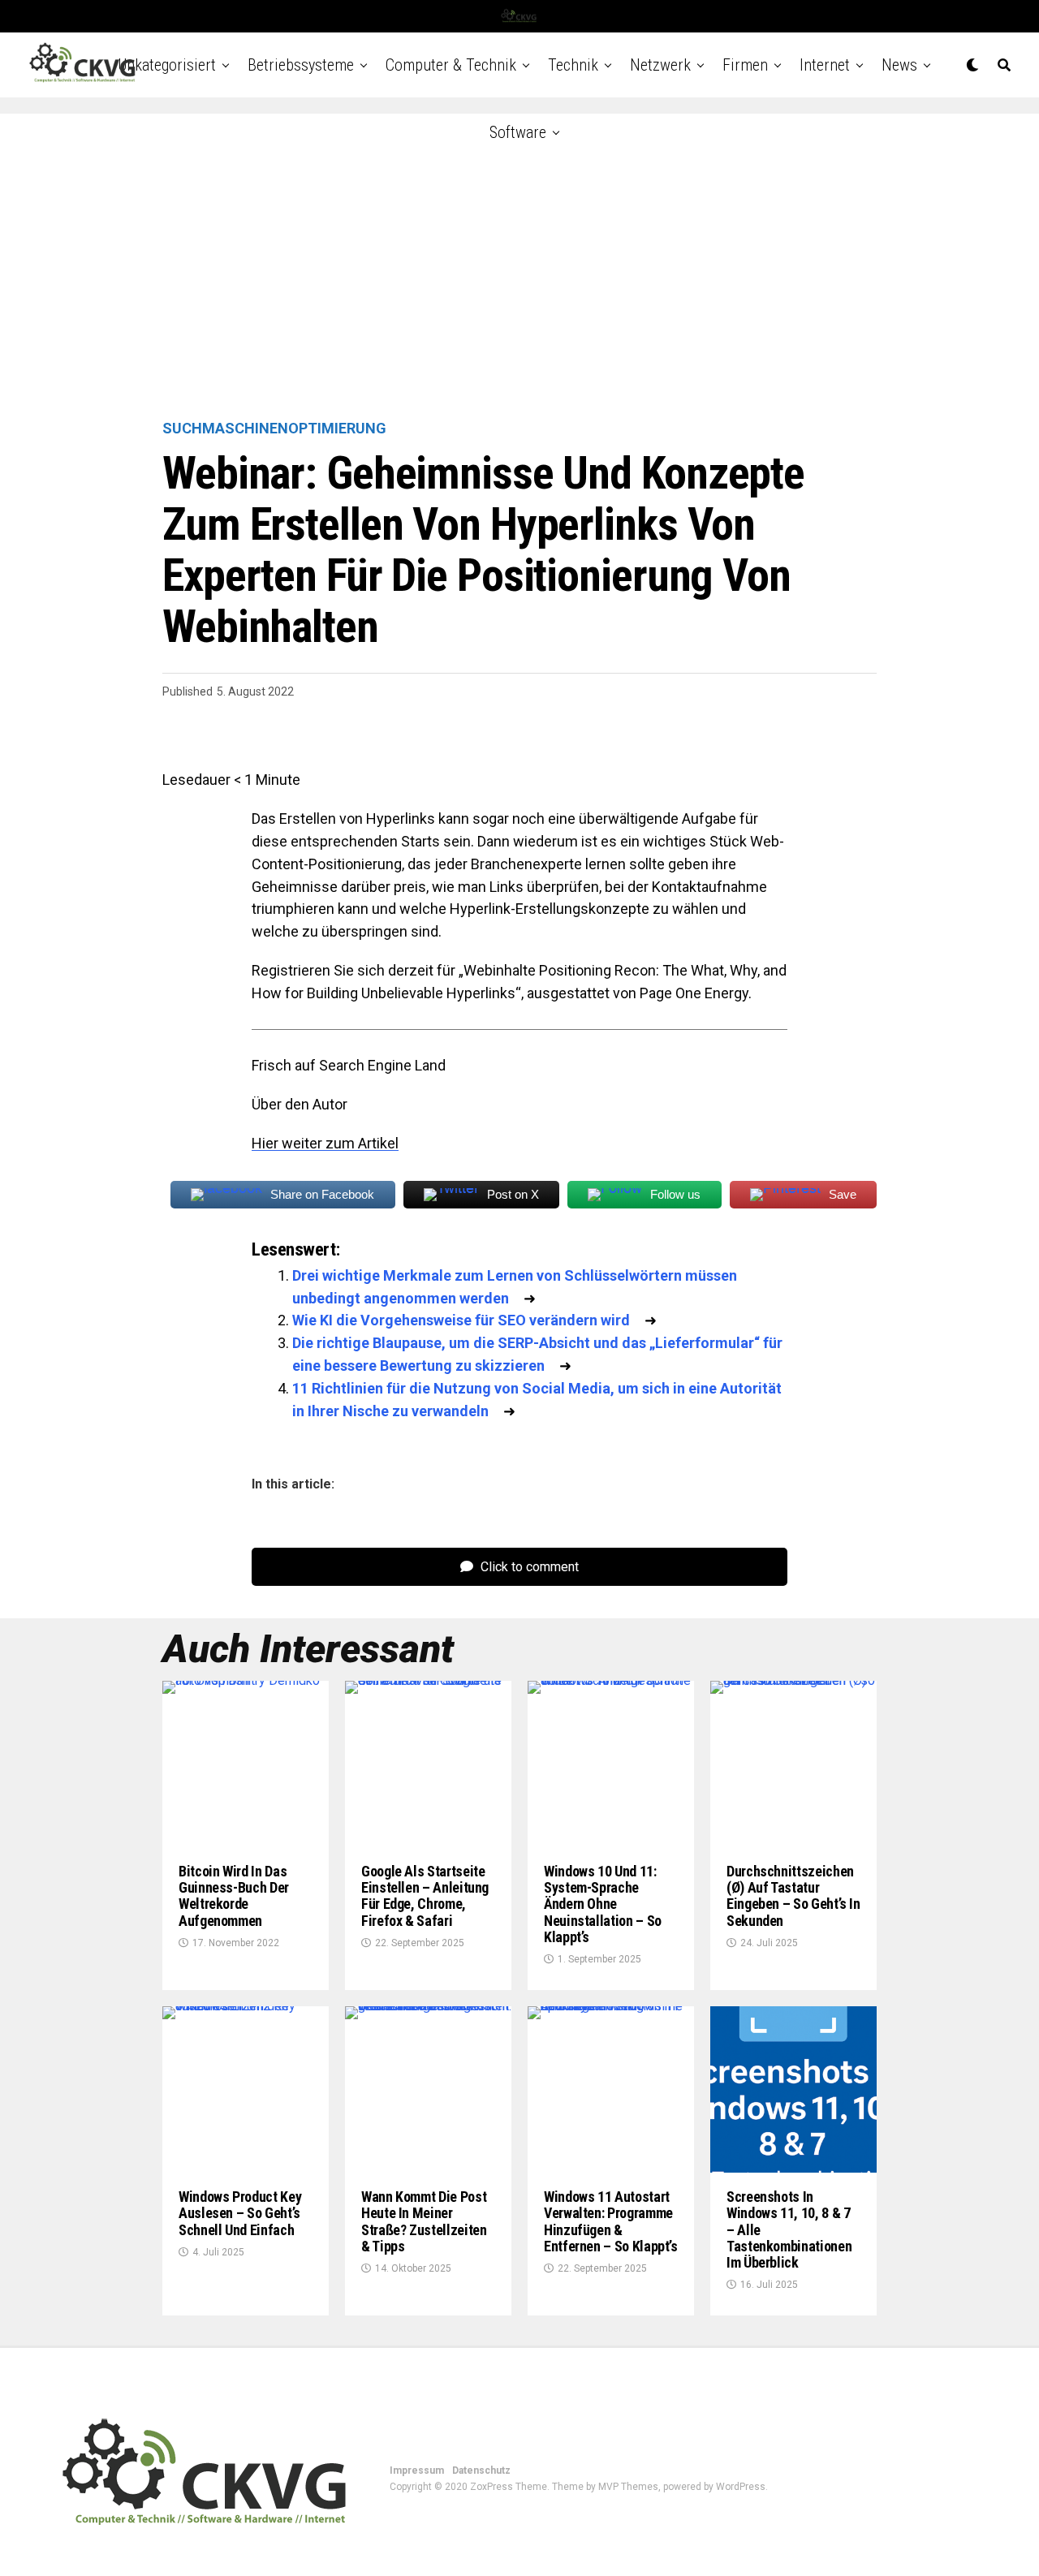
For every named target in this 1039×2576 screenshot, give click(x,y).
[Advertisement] (519, 268)
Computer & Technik (451, 65)
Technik (573, 65)
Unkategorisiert (167, 65)
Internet (825, 65)
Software (518, 132)
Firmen (745, 65)
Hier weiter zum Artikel (325, 1143)
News (899, 65)
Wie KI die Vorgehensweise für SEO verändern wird (461, 1320)
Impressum (417, 2470)
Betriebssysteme (301, 65)
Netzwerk (660, 65)
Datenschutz (481, 2470)
